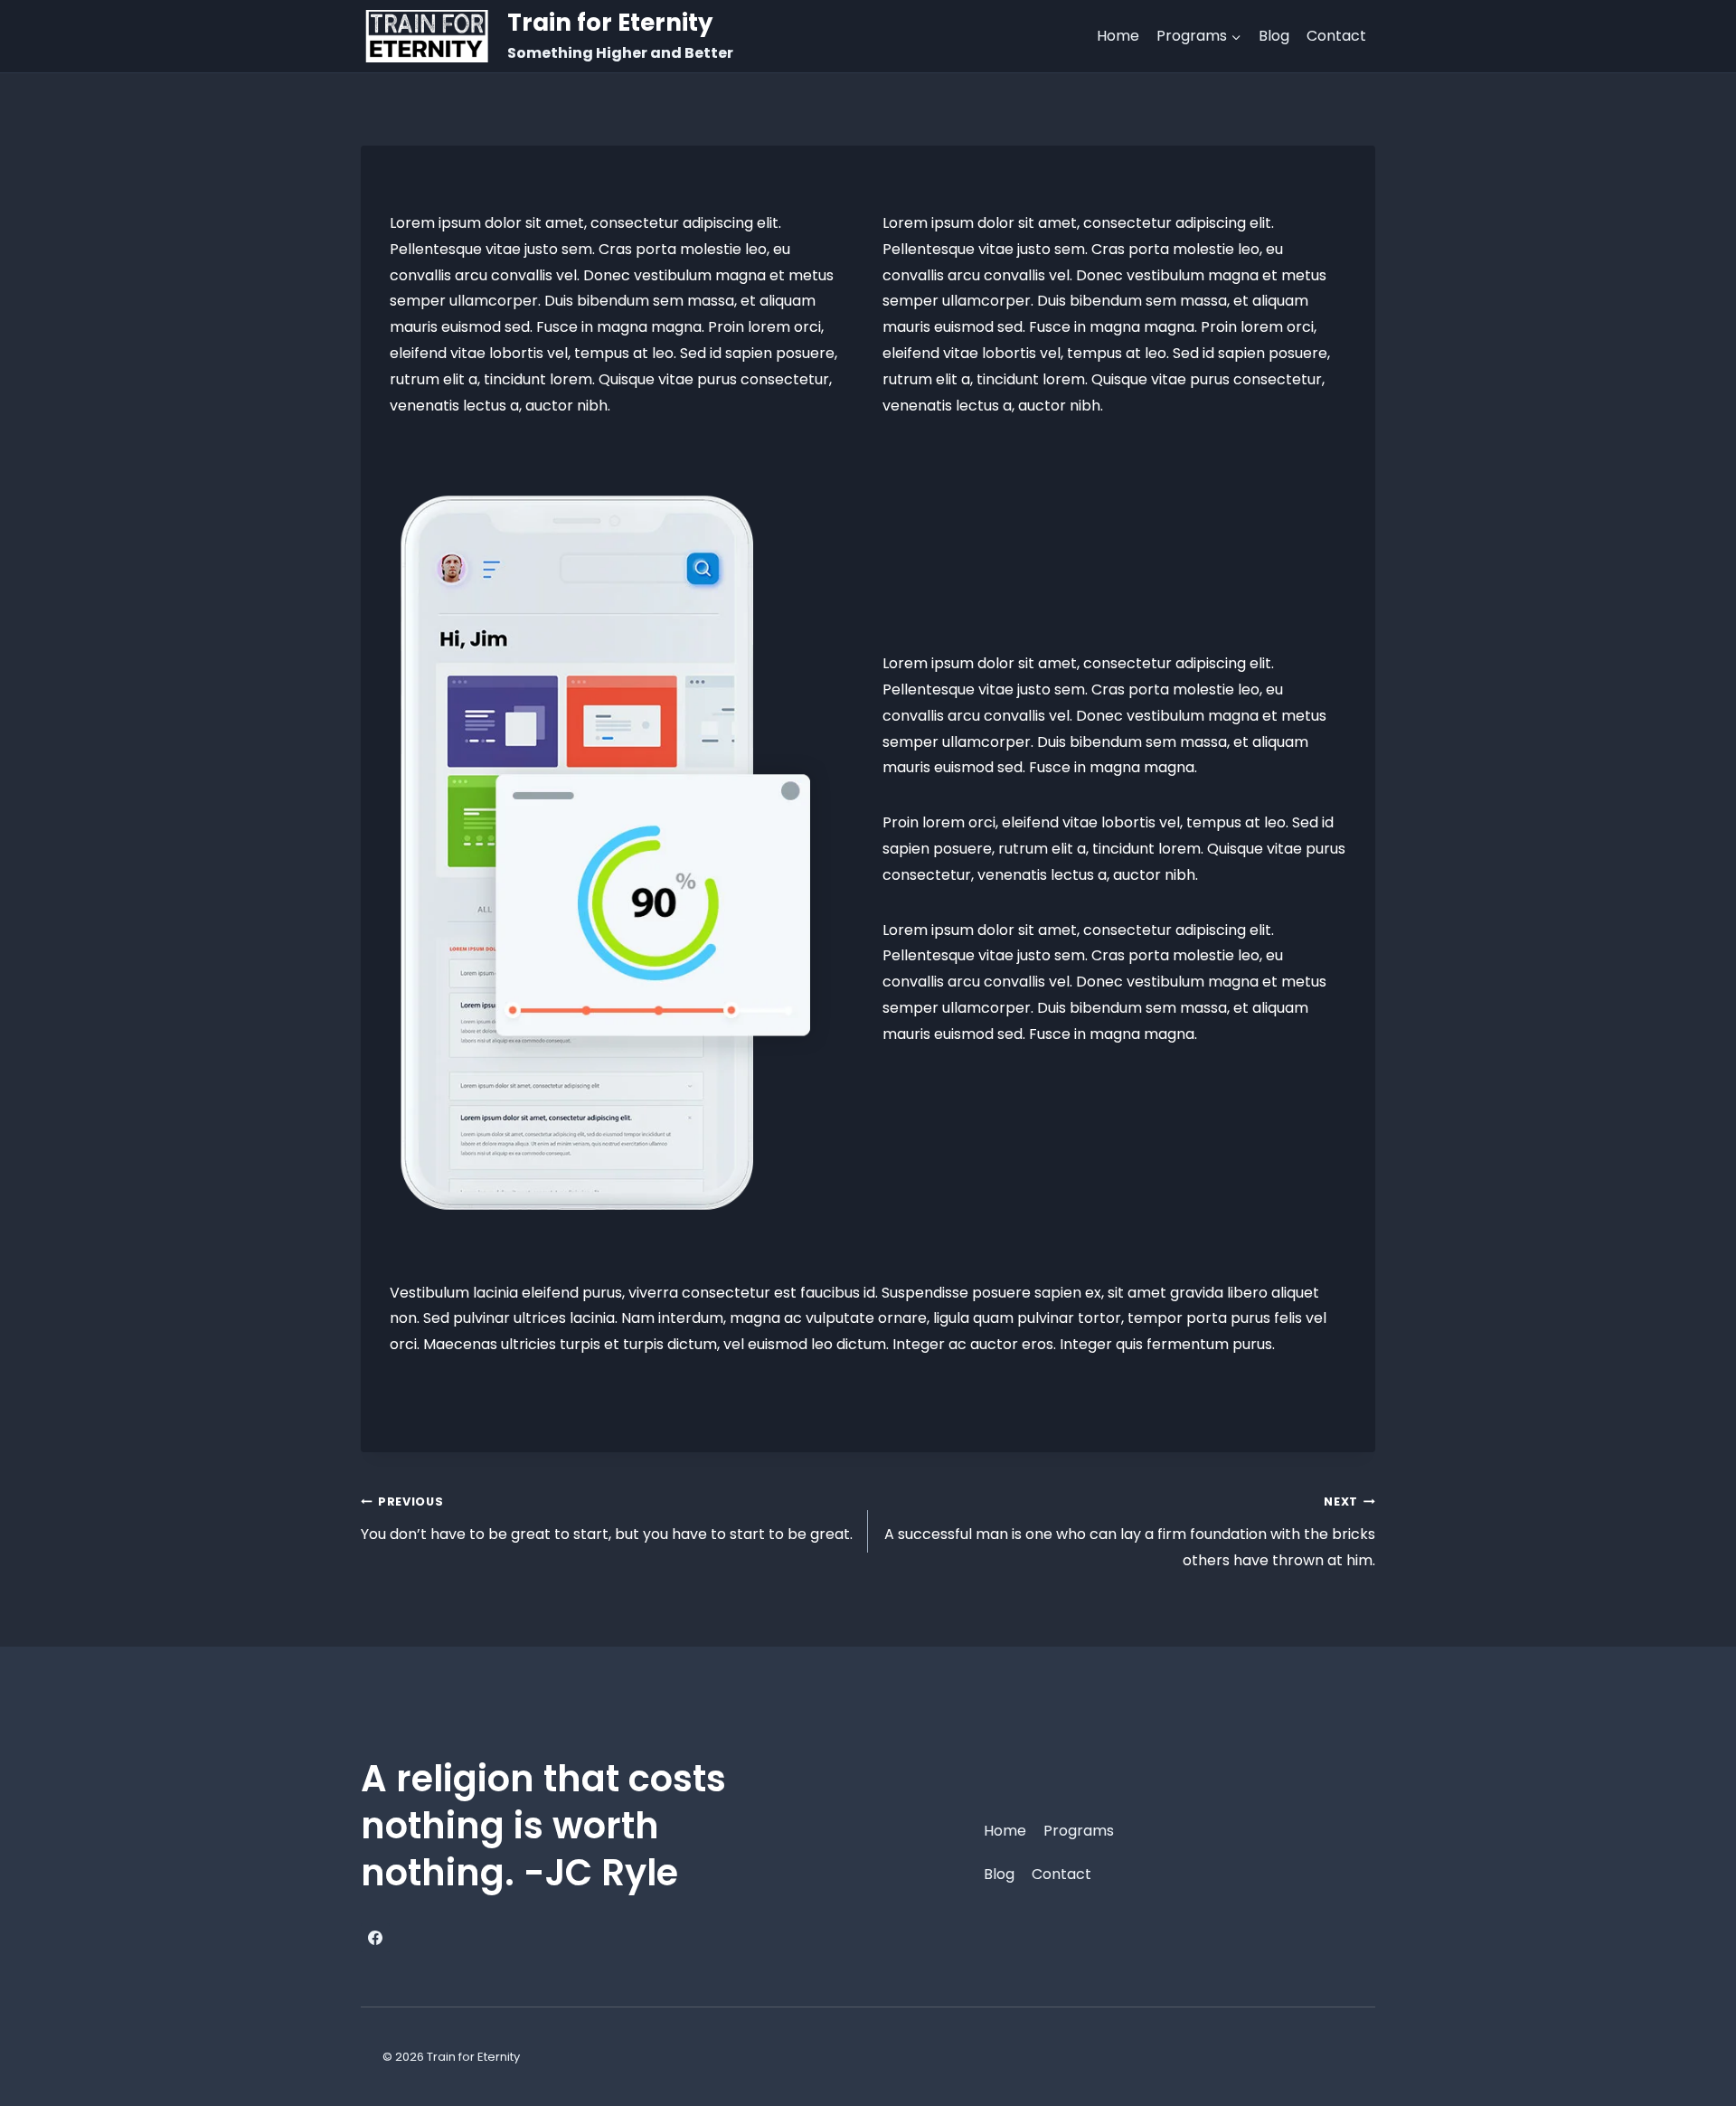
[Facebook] (375, 1938)
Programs (1079, 1831)
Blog (1274, 36)
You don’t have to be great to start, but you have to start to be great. (607, 1519)
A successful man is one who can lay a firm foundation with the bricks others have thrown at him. (1130, 1532)
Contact (1336, 36)
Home (1118, 36)
